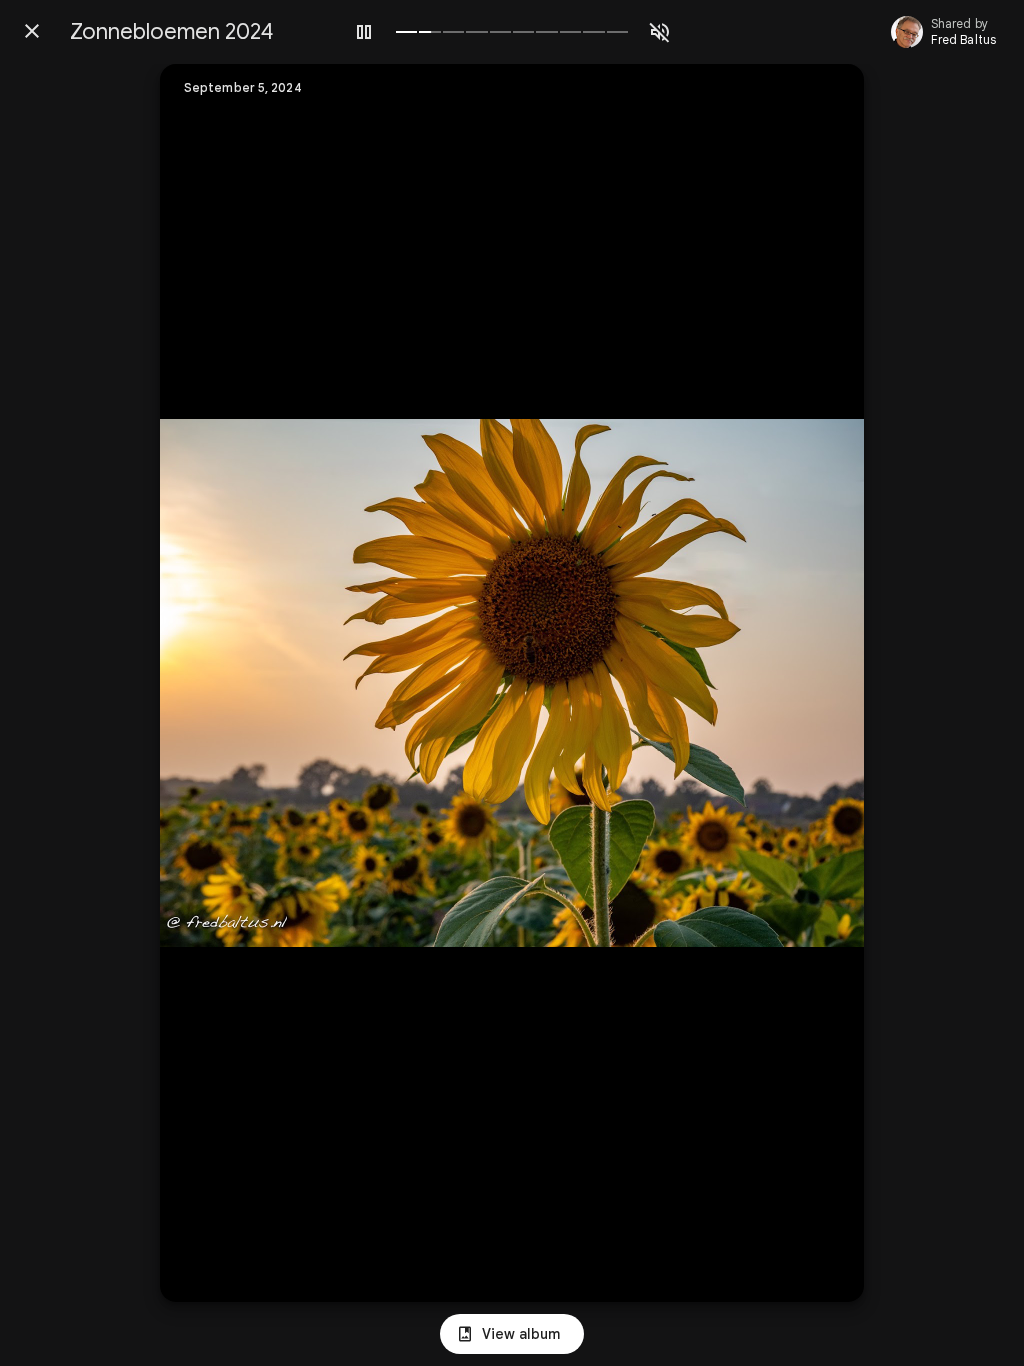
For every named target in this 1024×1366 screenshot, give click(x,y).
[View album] (512, 1334)
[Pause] (364, 32)
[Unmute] (660, 32)
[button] (216, 683)
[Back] (32, 31)
